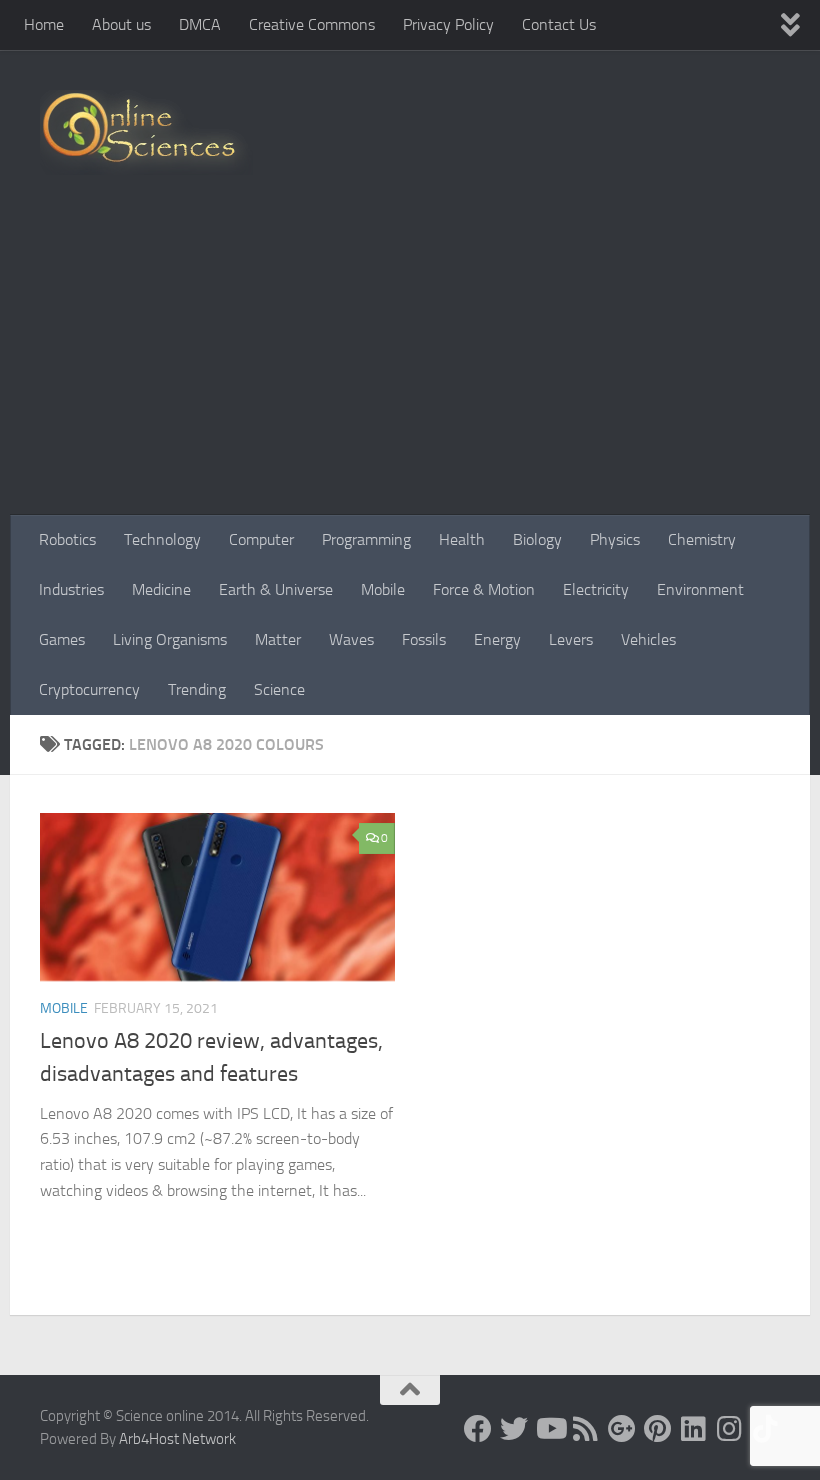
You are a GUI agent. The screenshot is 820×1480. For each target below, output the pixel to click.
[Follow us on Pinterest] (658, 1429)
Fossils (424, 639)
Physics (615, 539)
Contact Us (559, 24)
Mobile (383, 589)
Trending (197, 689)
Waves (351, 639)
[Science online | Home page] (146, 132)
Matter (278, 639)
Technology (162, 539)
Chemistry (702, 539)
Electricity (596, 589)
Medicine (161, 589)
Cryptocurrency (89, 689)
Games (62, 639)
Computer (261, 539)
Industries (71, 589)
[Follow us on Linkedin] (694, 1429)
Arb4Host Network (177, 1439)
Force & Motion (484, 589)
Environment (700, 589)
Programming (366, 539)
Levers (571, 639)
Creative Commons (312, 24)
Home (44, 24)
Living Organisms (170, 639)
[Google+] (622, 1429)
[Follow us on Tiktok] (766, 1429)
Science (279, 689)
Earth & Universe (276, 589)
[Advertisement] (410, 365)
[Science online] (478, 1429)
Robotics (67, 539)
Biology (537, 539)
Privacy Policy (448, 24)
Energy (497, 639)
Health (462, 539)
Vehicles (648, 639)
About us (121, 24)
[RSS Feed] (586, 1429)
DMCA (200, 24)
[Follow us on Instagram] (730, 1429)
